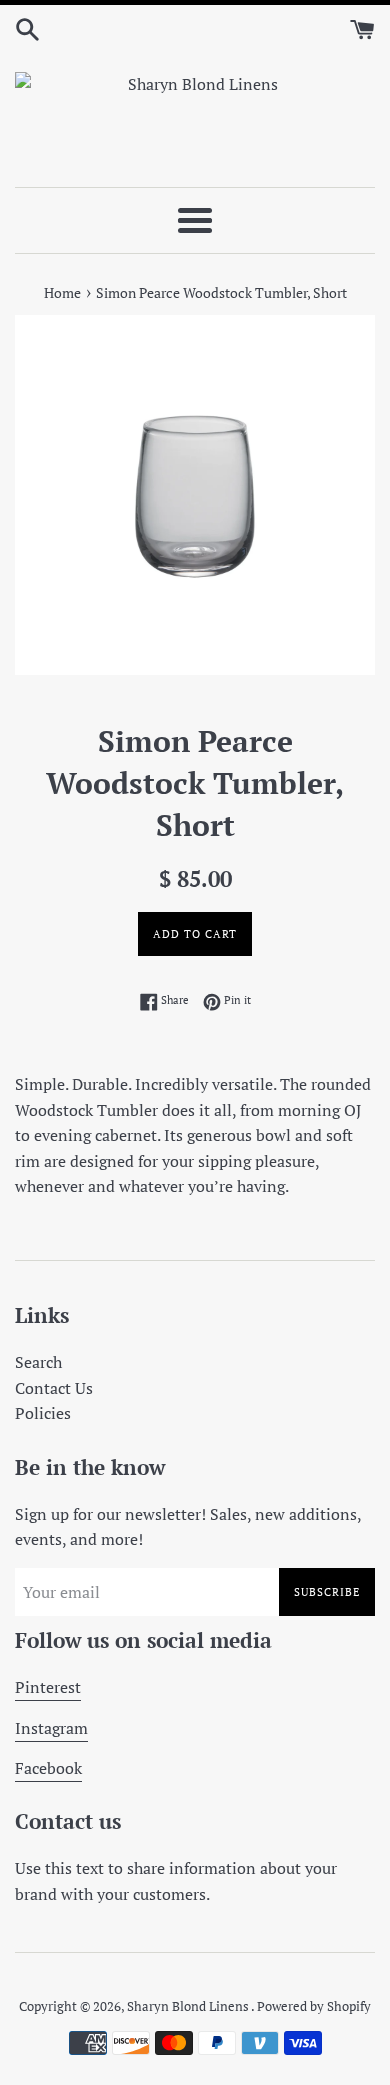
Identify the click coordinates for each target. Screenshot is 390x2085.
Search (38, 1362)
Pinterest (48, 1687)
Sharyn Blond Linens (189, 2006)
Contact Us (54, 1388)
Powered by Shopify (314, 2006)
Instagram (51, 1728)
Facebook (48, 1768)
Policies (43, 1413)
